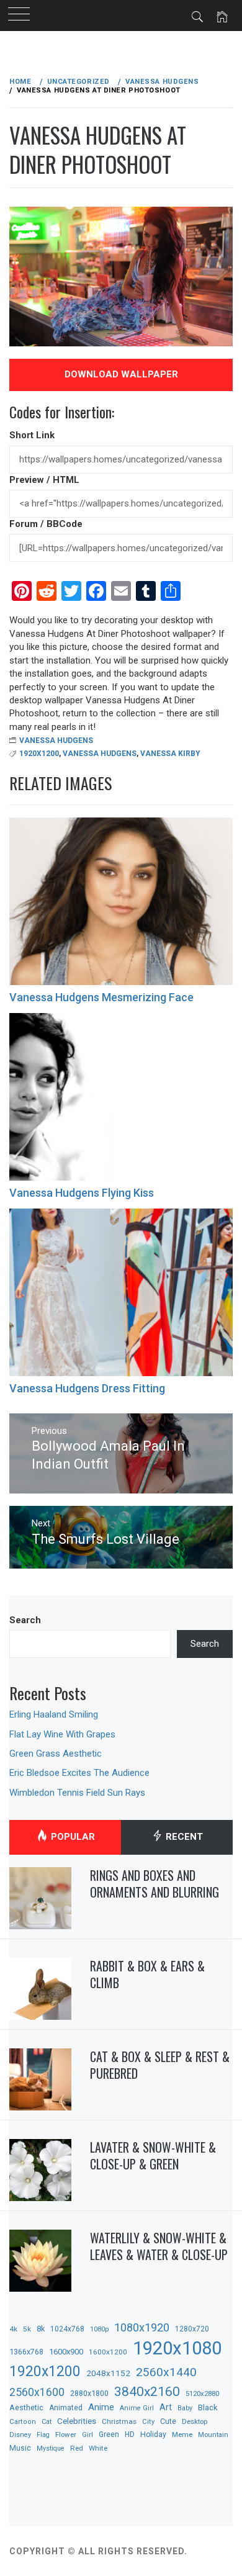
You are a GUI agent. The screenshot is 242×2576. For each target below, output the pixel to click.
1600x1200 (108, 2352)
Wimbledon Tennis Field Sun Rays (77, 1793)
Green (109, 2434)
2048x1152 (108, 2373)
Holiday (153, 2434)
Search (25, 1620)
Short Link (32, 435)
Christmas (119, 2421)
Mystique (51, 2448)
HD (130, 2434)
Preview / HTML (44, 480)
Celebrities (77, 2421)
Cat (47, 2422)
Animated (66, 2408)
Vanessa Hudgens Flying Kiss (82, 1193)
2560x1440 (166, 2372)
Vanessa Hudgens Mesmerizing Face (101, 997)
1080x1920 (142, 2327)
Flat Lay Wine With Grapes (62, 1734)
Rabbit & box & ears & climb (147, 1974)
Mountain (213, 2435)
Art (166, 2407)
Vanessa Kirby (170, 754)
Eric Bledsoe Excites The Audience (79, 1773)
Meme (182, 2434)
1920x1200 (39, 754)
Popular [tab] (72, 1837)
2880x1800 (89, 2393)
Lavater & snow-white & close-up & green (153, 2155)
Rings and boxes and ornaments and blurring (155, 1884)
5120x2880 (202, 2394)
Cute (168, 2421)
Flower (66, 2434)
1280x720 (192, 2329)
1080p (99, 2329)
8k (41, 2329)
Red (77, 2448)
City (148, 2422)
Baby (185, 2408)
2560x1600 (37, 2392)
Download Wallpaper (121, 374)
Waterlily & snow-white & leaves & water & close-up (159, 2246)
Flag (43, 2435)
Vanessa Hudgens (56, 741)
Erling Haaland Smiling (54, 1714)
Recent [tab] (183, 1837)
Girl (87, 2435)
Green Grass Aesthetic (56, 1754)
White (98, 2448)
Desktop (195, 2421)
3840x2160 (147, 2391)
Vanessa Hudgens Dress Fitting (87, 1388)
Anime (101, 2407)
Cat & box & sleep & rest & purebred (160, 2065)
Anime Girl (137, 2408)
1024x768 (67, 2329)
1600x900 (66, 2352)
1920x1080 (177, 2348)
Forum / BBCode (46, 524)
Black (208, 2407)
